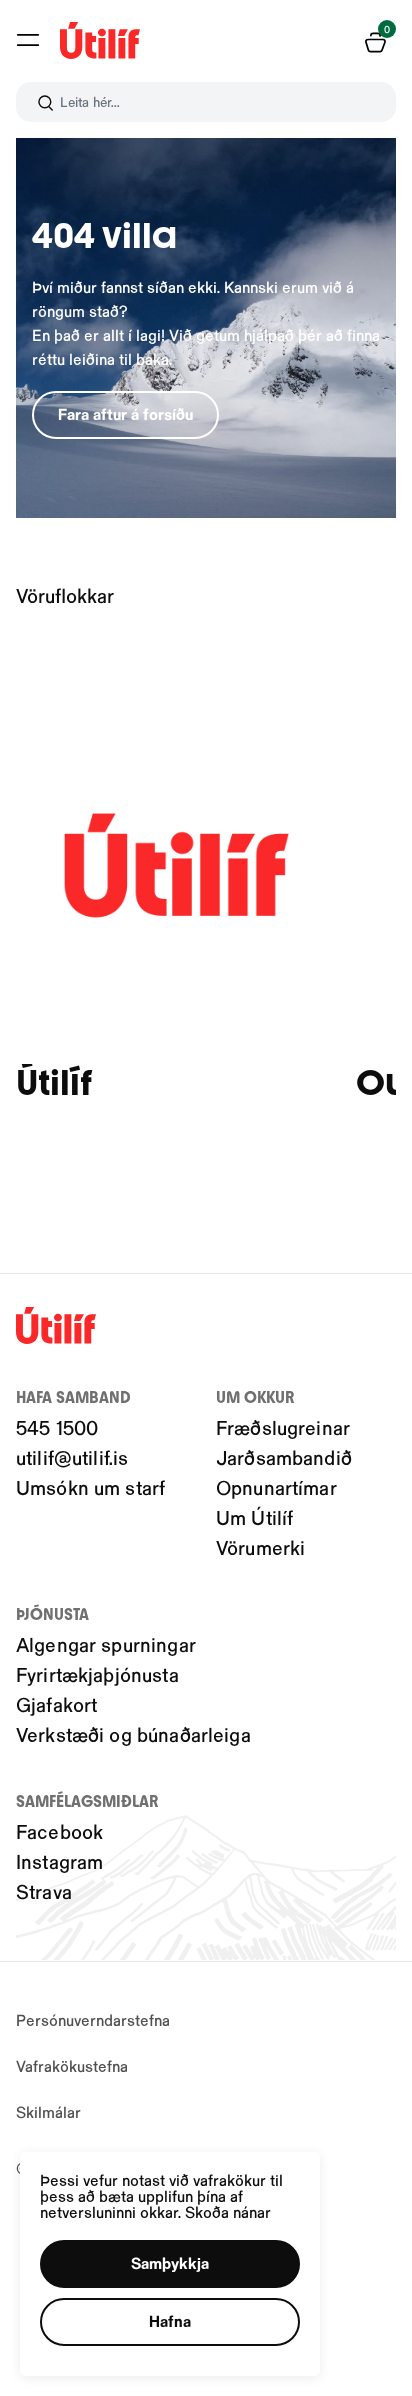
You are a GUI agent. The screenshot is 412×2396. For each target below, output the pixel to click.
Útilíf (54, 1083)
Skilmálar (48, 2111)
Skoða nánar (228, 2211)
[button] (28, 40)
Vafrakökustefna (72, 2065)
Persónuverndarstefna (93, 2019)
